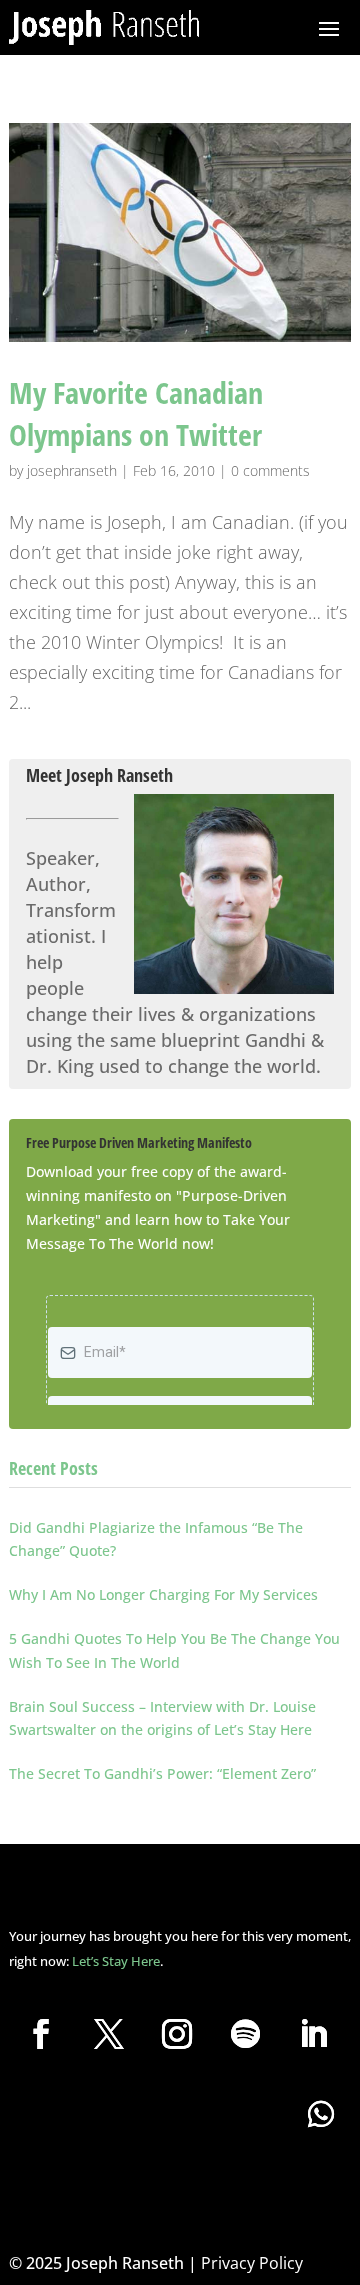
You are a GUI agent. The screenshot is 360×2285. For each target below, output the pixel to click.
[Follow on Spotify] (245, 2034)
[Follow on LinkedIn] (313, 2034)
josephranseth (72, 470)
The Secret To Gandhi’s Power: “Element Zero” (162, 1773)
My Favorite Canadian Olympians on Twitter (136, 413)
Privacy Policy (252, 2263)
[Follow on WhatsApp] (321, 2114)
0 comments (270, 470)
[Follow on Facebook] (41, 2034)
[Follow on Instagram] (177, 2034)
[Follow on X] (109, 2034)
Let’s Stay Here (116, 1961)
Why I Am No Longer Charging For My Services (163, 1594)
